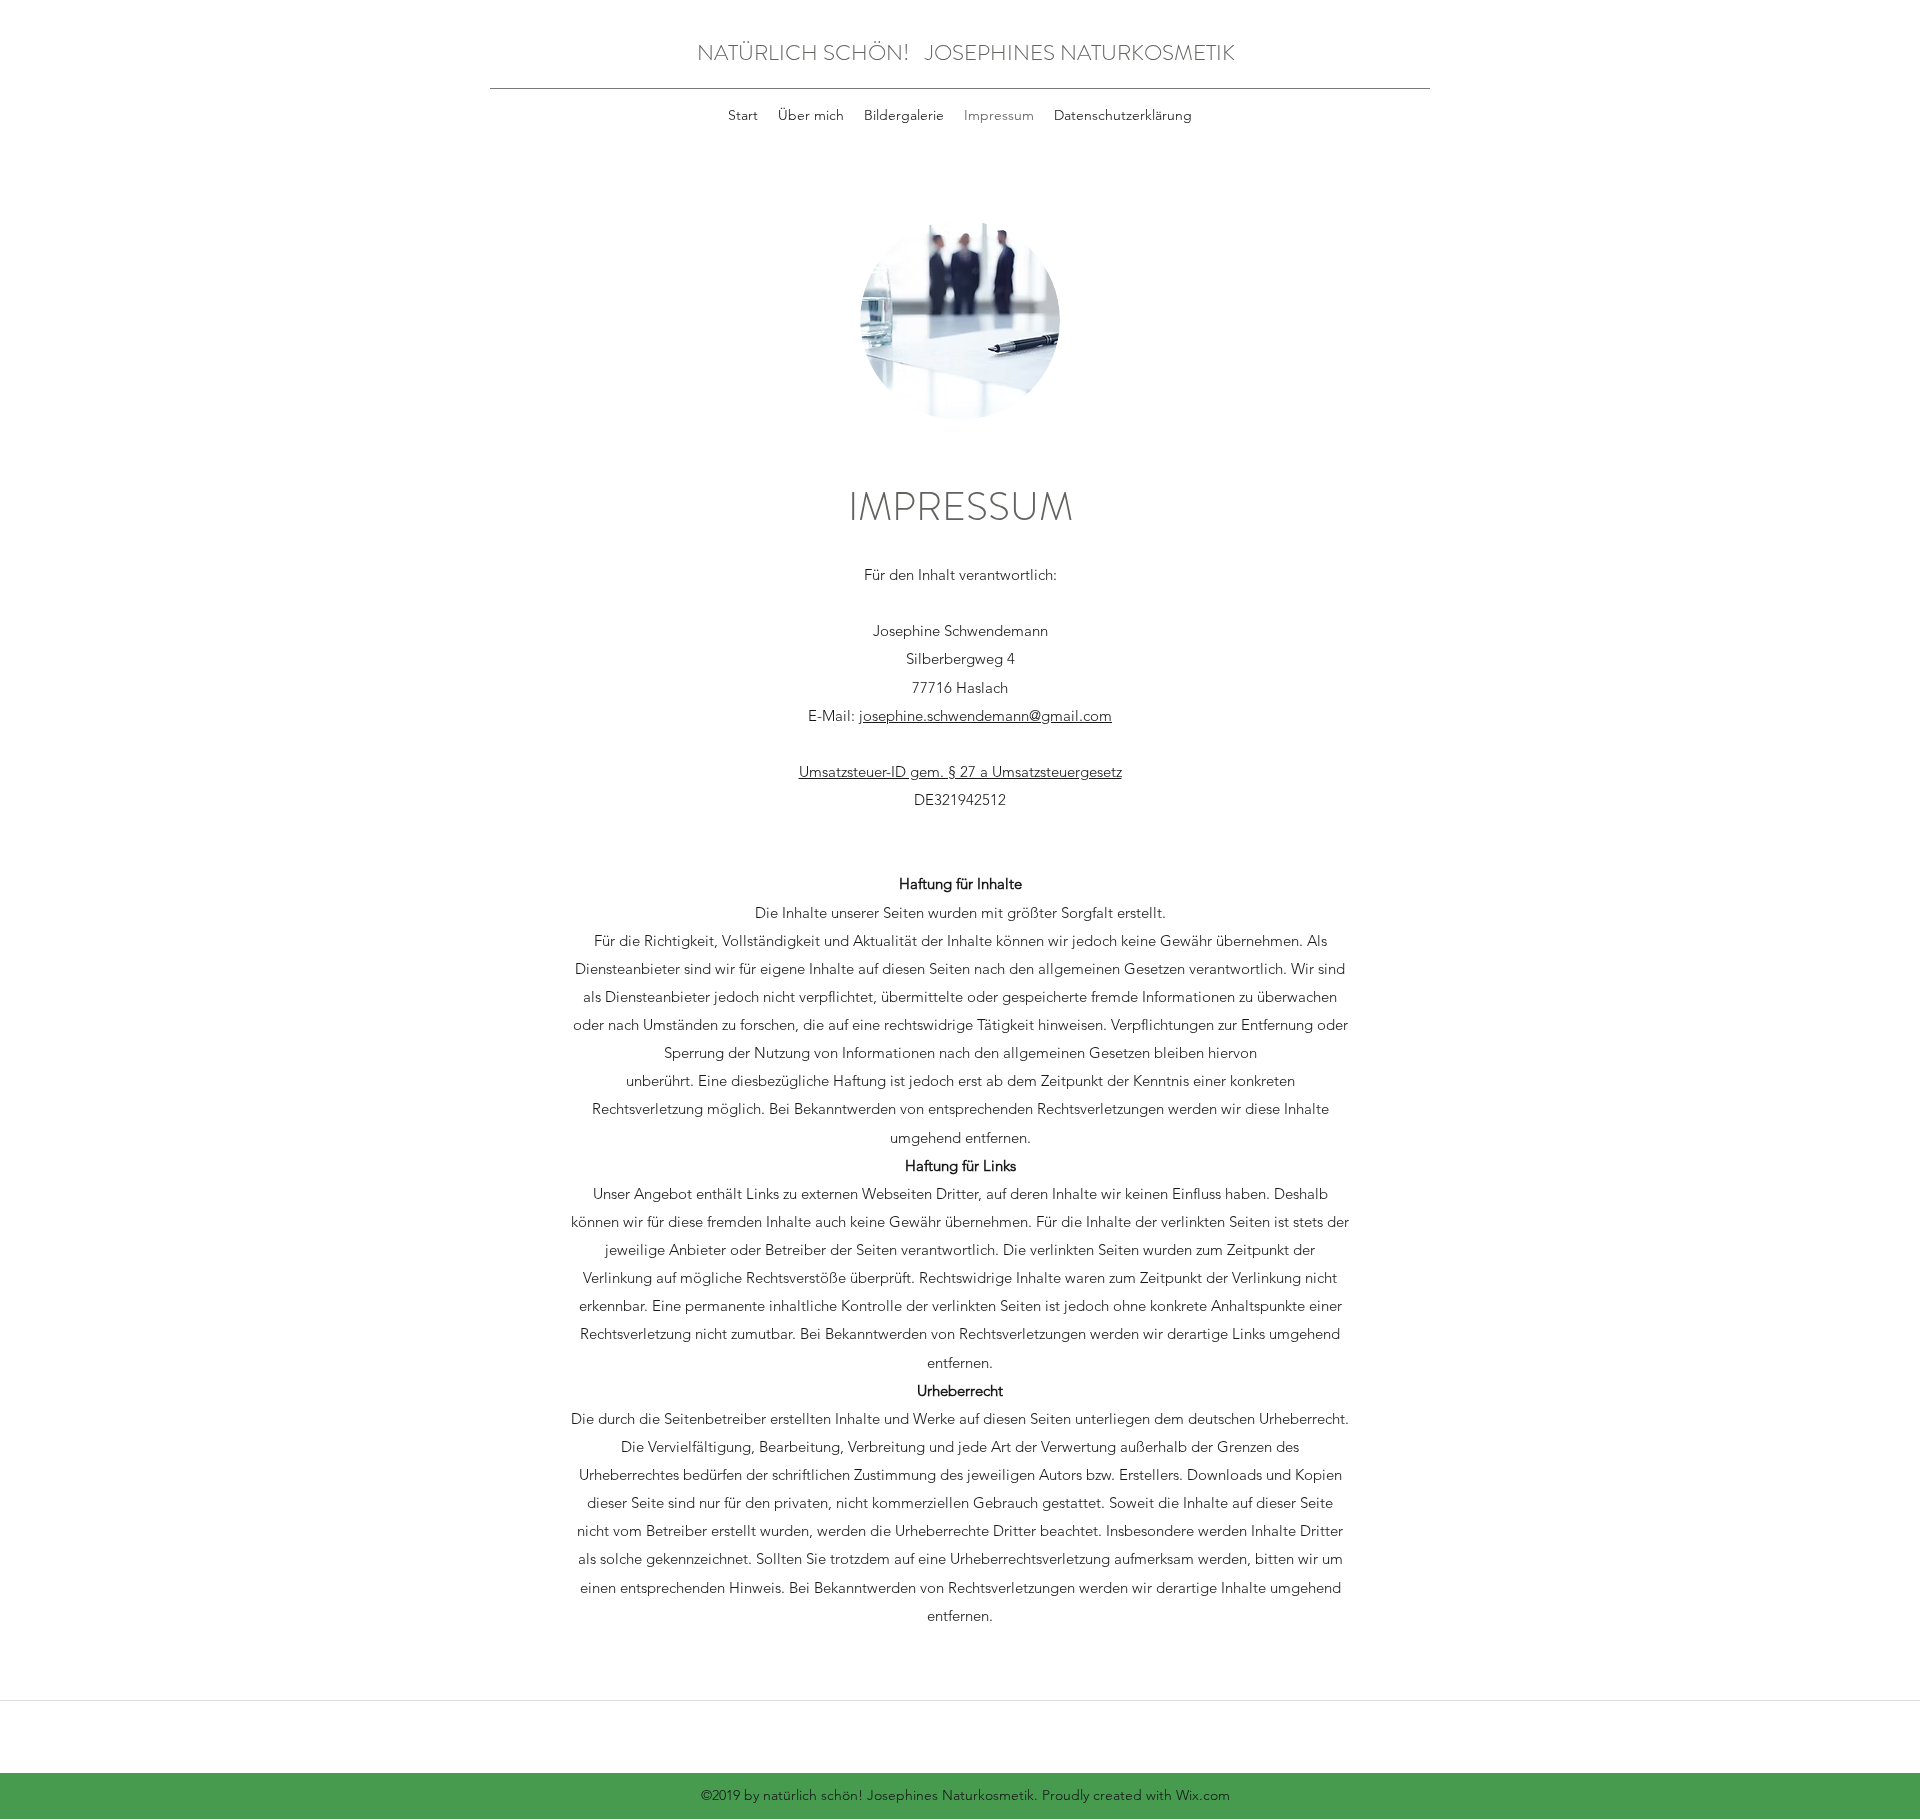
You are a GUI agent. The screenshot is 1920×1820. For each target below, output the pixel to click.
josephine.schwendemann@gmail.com (985, 715)
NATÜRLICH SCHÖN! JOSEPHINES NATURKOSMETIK (966, 52)
